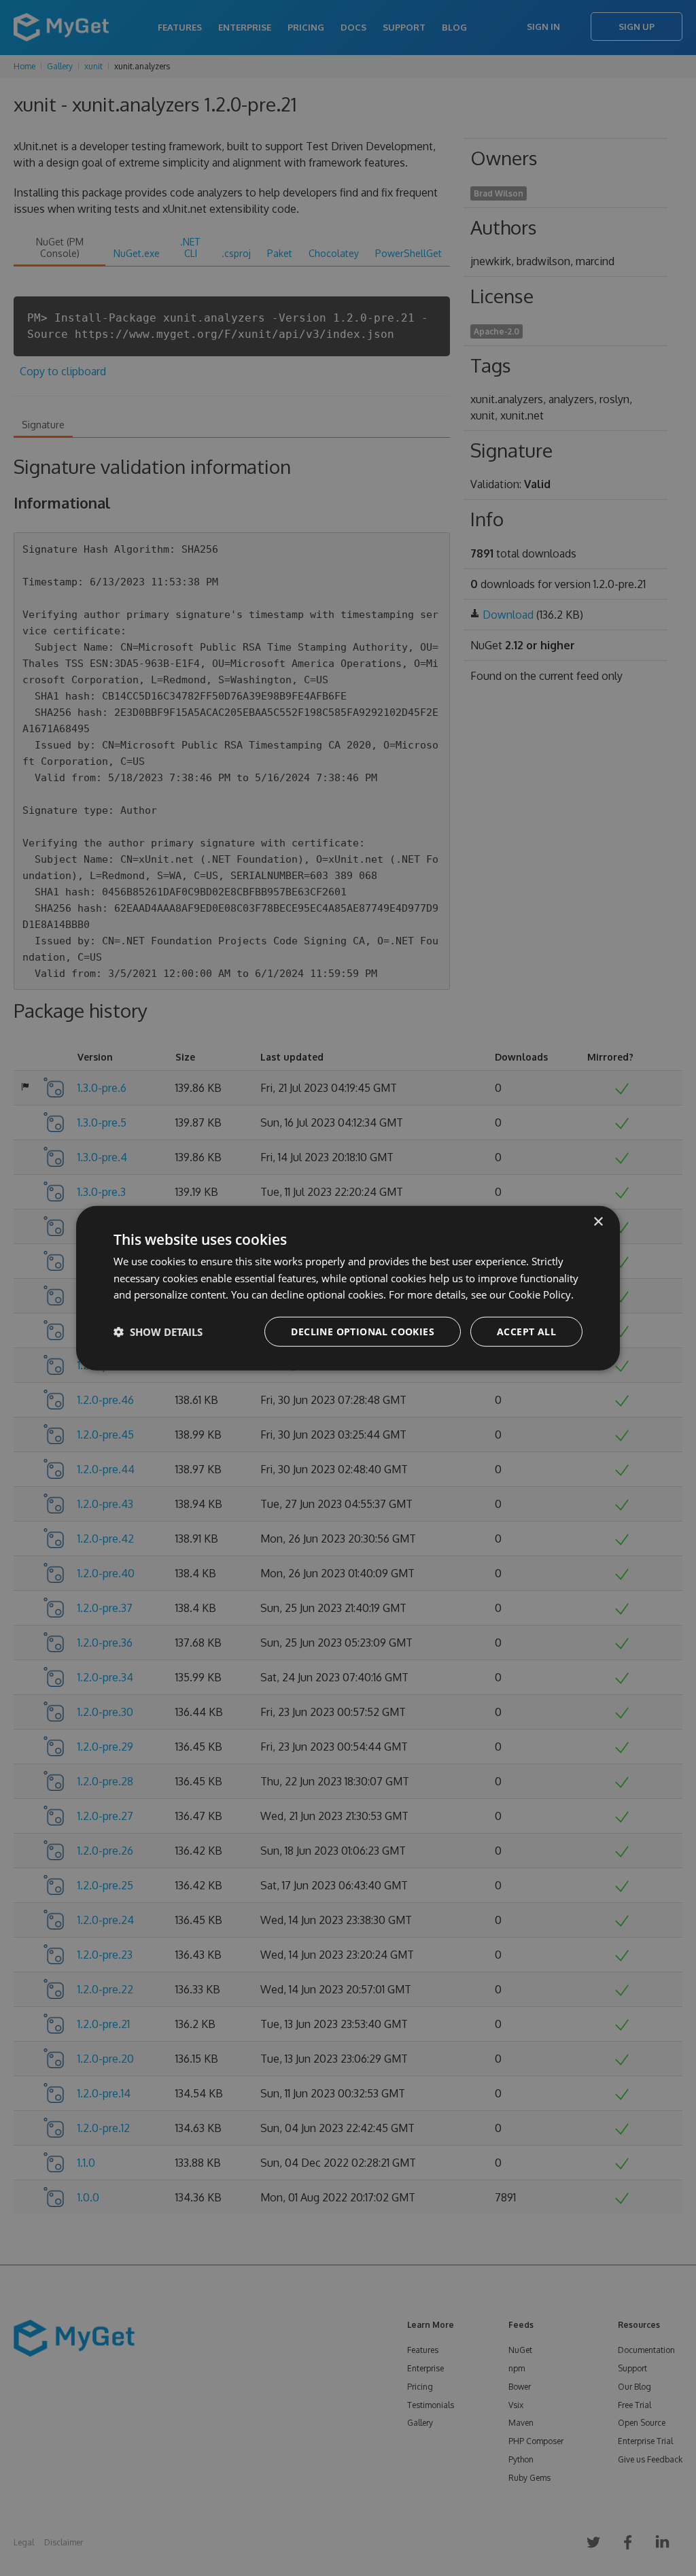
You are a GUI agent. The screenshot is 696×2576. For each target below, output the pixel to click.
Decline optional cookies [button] (363, 1332)
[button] (158, 1332)
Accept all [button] (526, 1332)
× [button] (598, 1221)
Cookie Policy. (541, 1294)
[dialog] (348, 1288)
